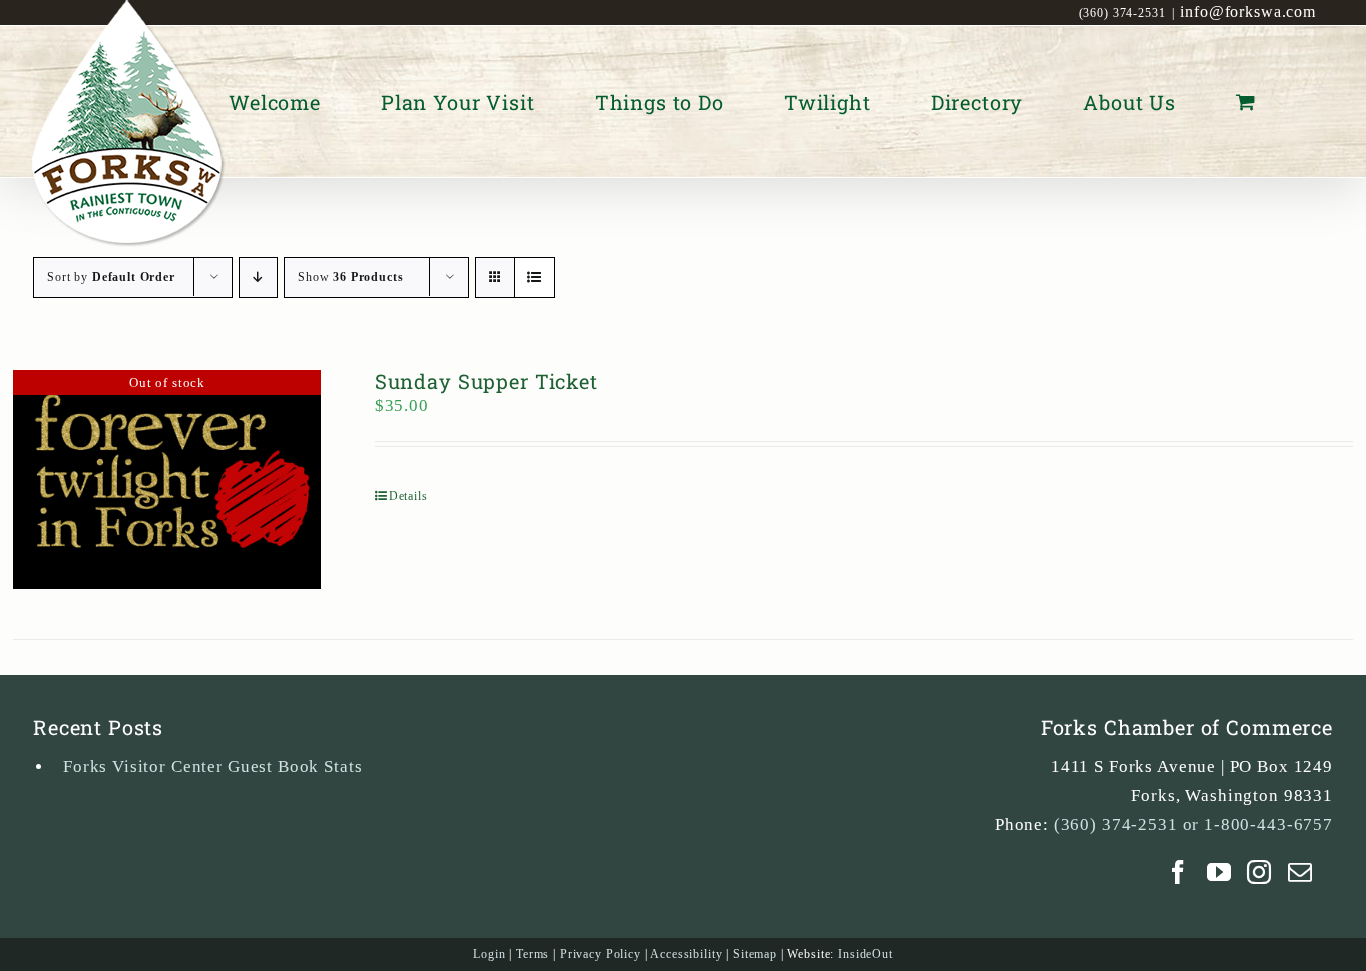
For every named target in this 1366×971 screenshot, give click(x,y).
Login (489, 954)
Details (408, 496)
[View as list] (534, 277)
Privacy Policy (600, 954)
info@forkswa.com (1248, 11)
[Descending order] (258, 277)
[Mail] (1300, 872)
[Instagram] (1259, 872)
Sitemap (755, 954)
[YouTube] (1219, 872)
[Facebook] (1178, 872)
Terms (532, 954)
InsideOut (865, 954)
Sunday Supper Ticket (486, 381)
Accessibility (686, 954)
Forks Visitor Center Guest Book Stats (212, 766)
